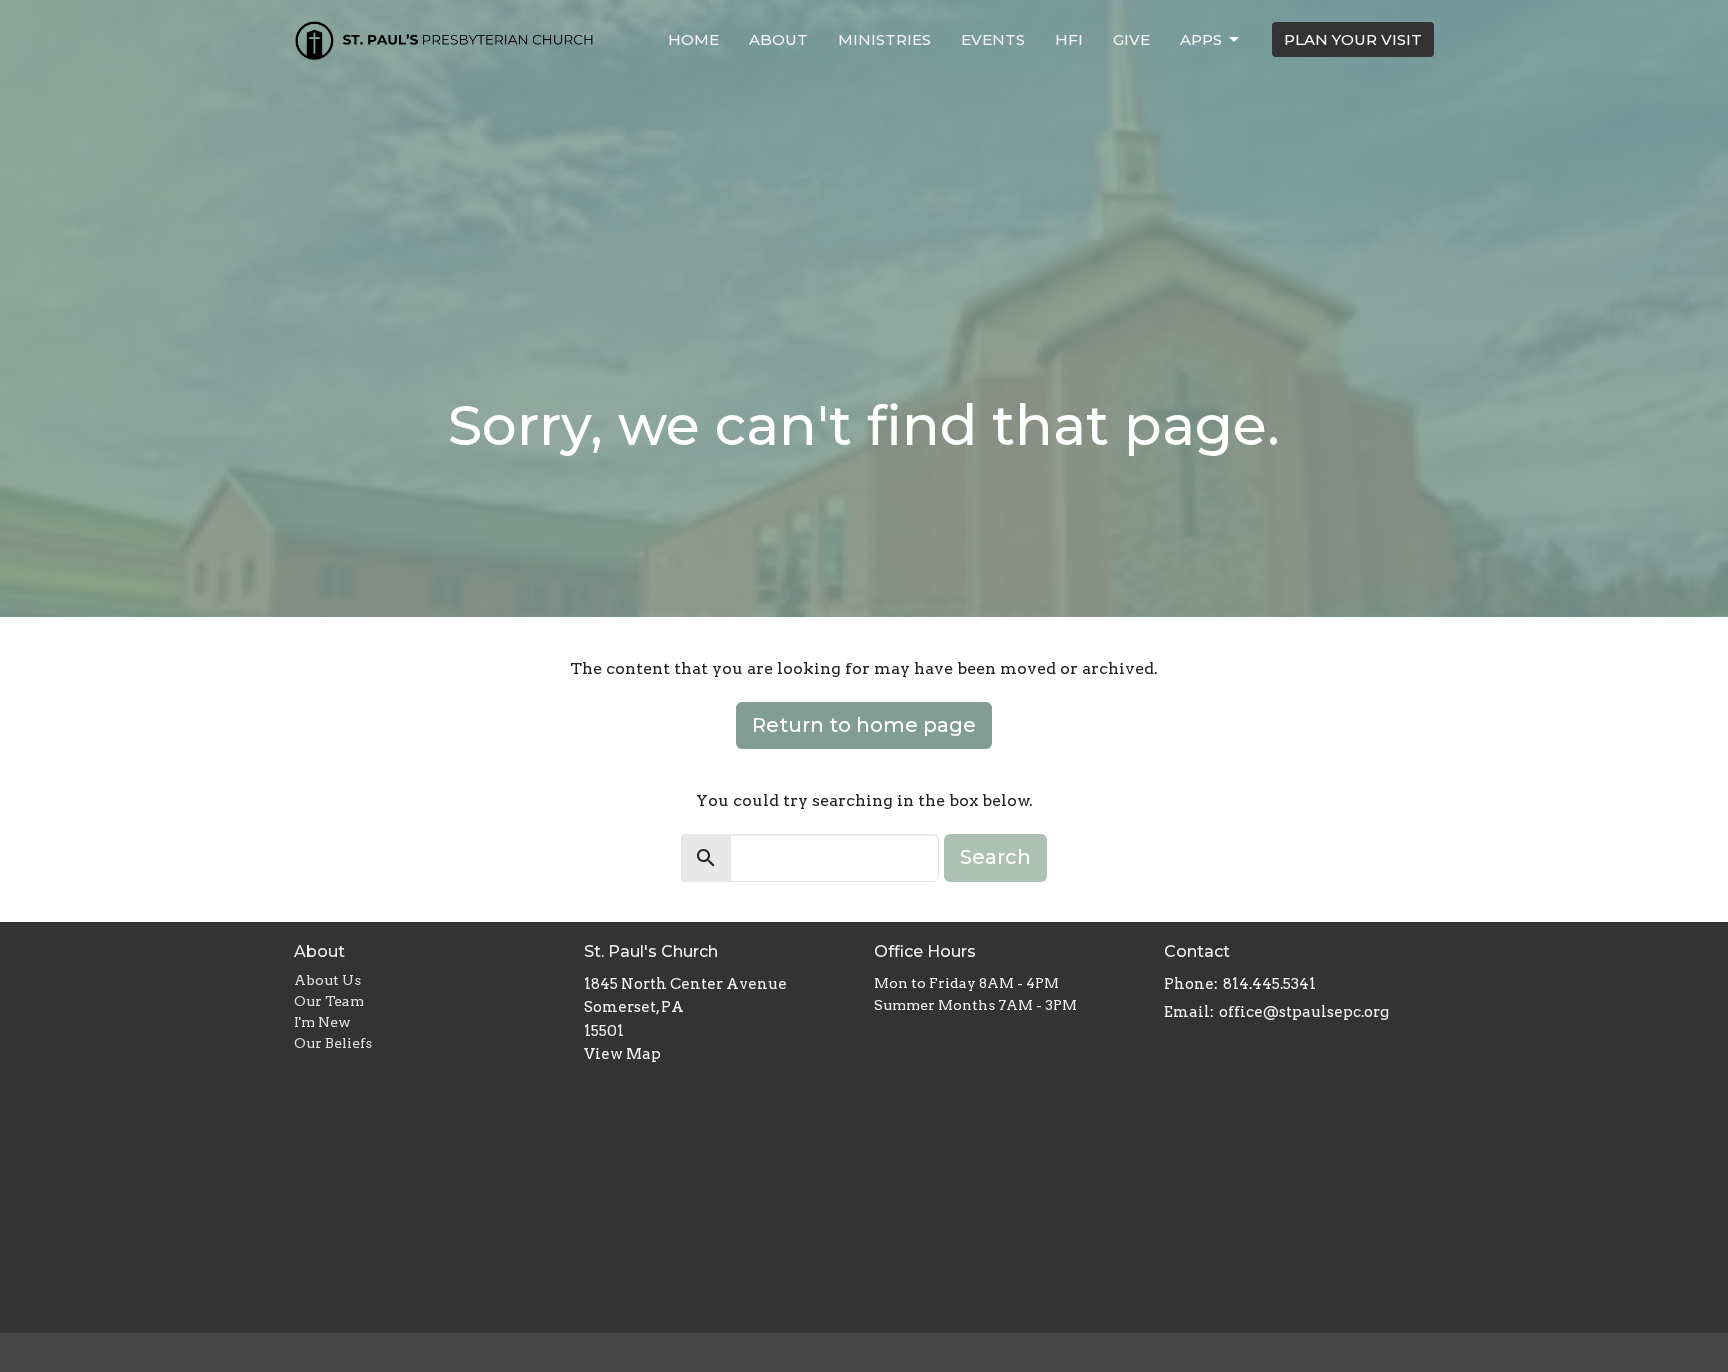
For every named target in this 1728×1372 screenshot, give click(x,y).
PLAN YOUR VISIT (1353, 39)
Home (693, 39)
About (778, 39)
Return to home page (864, 725)
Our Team (329, 1001)
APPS (1201, 39)
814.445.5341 (1269, 984)
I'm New (322, 1022)
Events (993, 39)
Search (995, 857)
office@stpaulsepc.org (1304, 1012)
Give (1131, 39)
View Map (622, 1054)
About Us (327, 980)
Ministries (884, 39)
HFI (1069, 39)
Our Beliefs (333, 1043)
